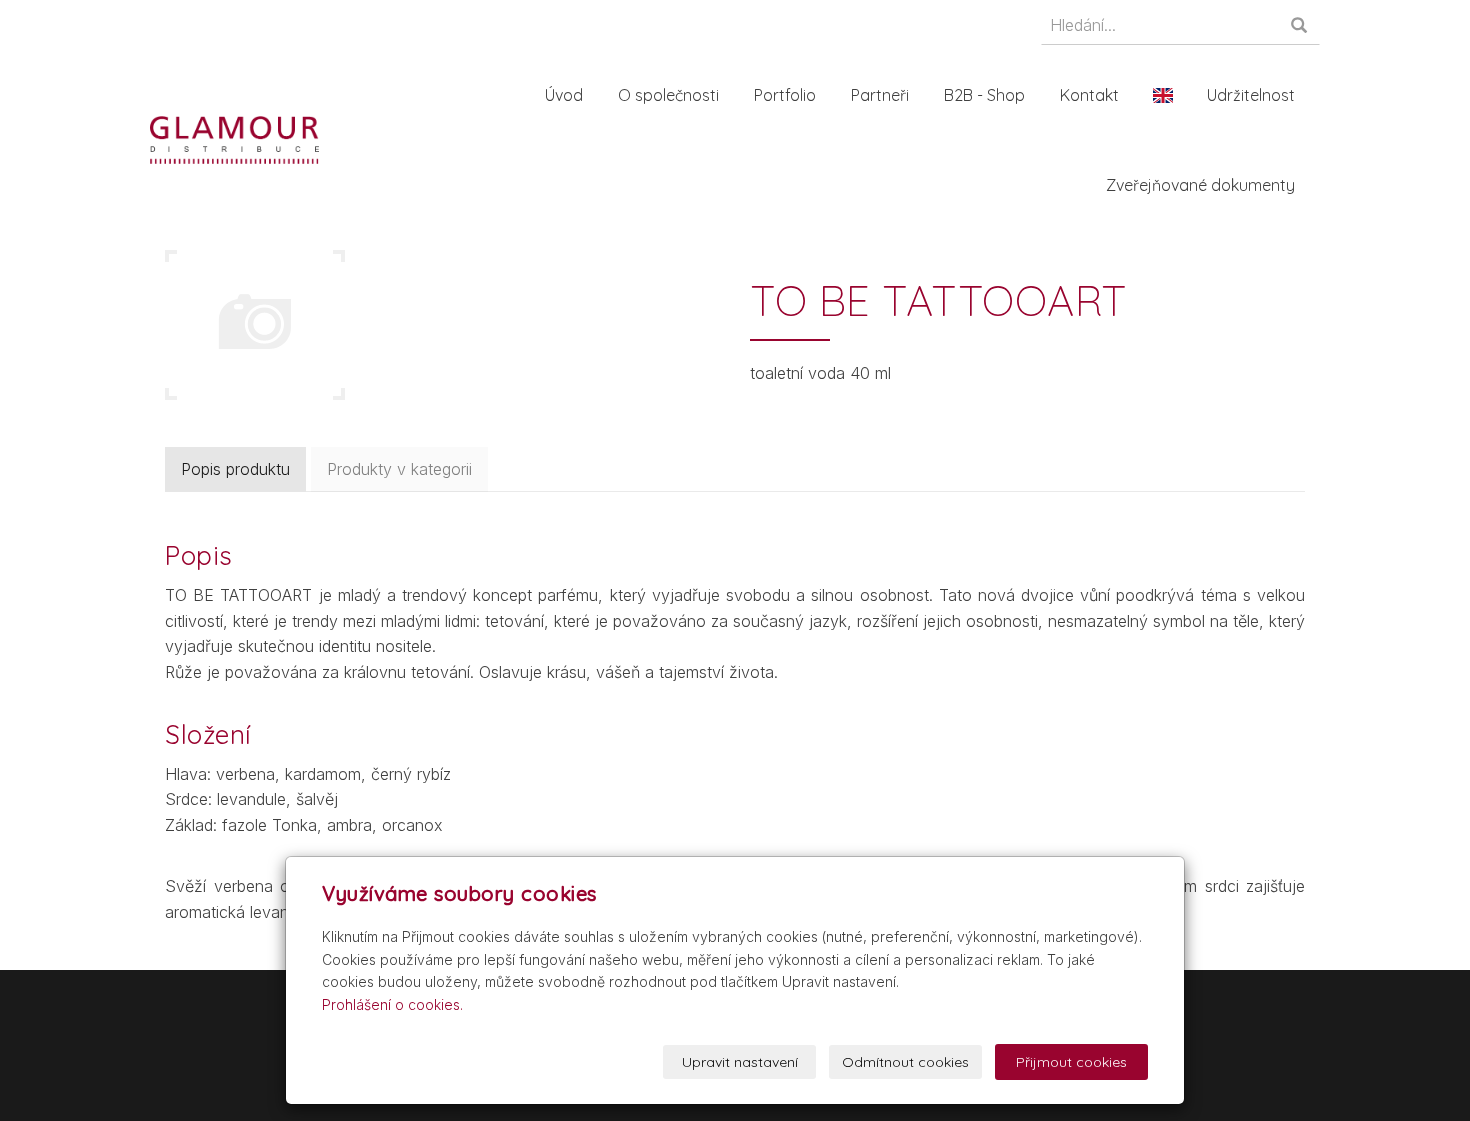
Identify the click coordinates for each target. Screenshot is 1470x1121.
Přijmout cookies (1071, 1062)
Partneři (880, 95)
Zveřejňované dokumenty (1200, 185)
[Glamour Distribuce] (234, 138)
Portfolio (785, 95)
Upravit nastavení (740, 1062)
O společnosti (668, 95)
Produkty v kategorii (399, 469)
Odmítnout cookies (905, 1062)
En (1163, 95)
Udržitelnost (1251, 95)
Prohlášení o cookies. (392, 1004)
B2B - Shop (984, 95)
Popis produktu (235, 469)
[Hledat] (1300, 26)
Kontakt (1089, 95)
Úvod (564, 95)
